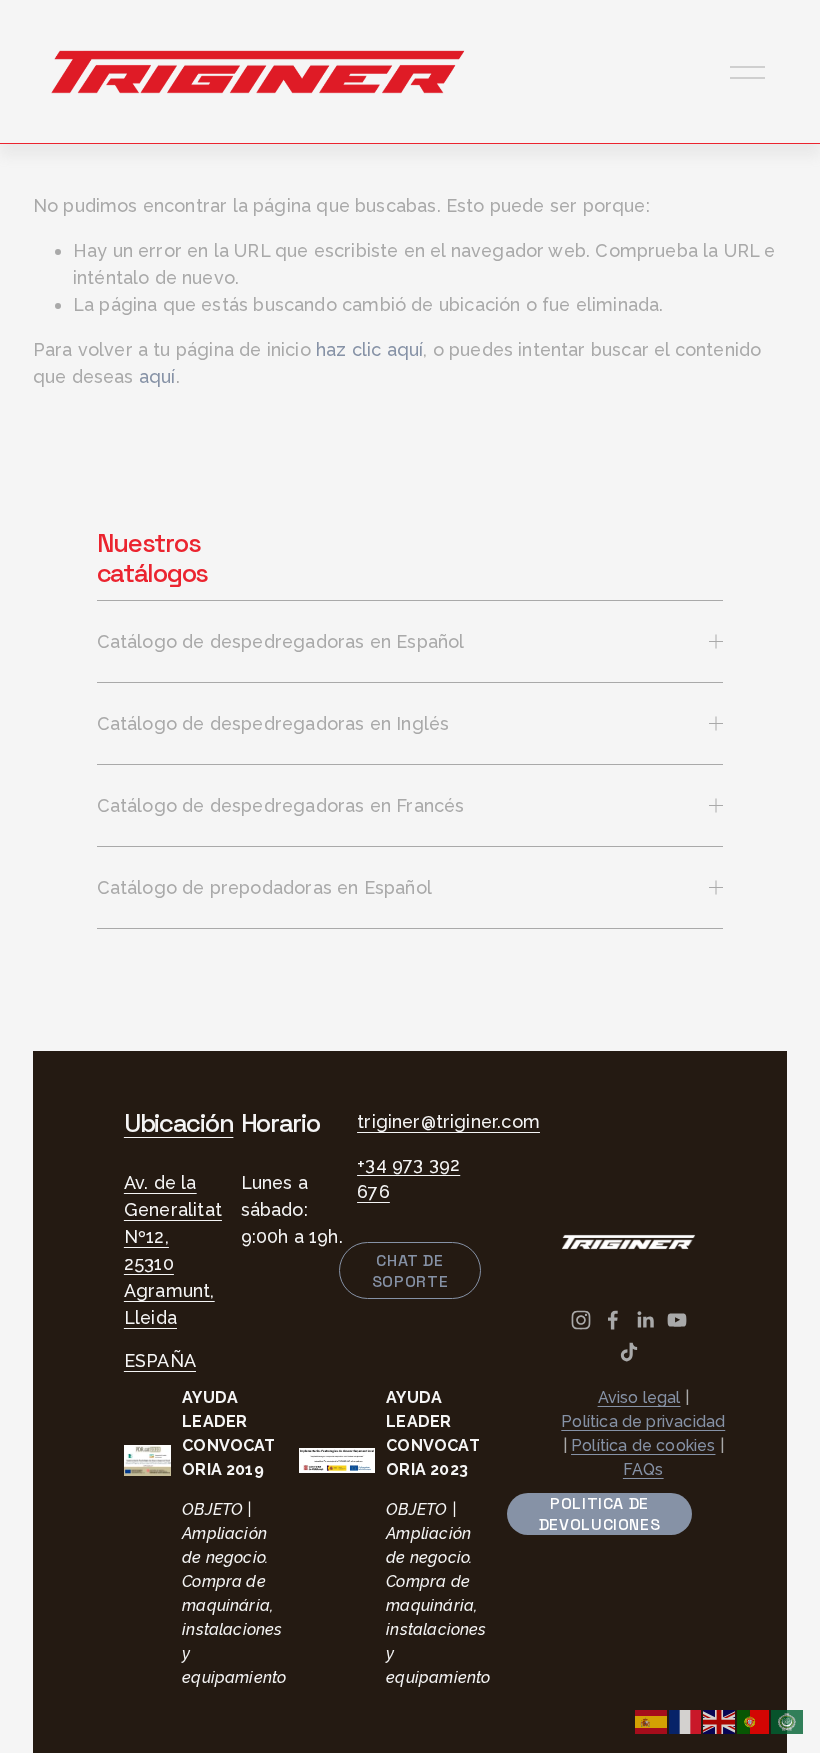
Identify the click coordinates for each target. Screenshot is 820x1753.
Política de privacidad (643, 1421)
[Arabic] (788, 1720)
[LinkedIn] (645, 1320)
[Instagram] (581, 1320)
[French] (686, 1720)
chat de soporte (410, 1271)
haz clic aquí (369, 349)
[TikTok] (629, 1352)
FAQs (643, 1469)
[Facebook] (613, 1320)
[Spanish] (652, 1720)
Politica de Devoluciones (600, 1514)
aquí (157, 376)
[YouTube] (677, 1320)
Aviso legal (639, 1397)
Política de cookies (643, 1445)
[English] (720, 1720)
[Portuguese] (754, 1720)
